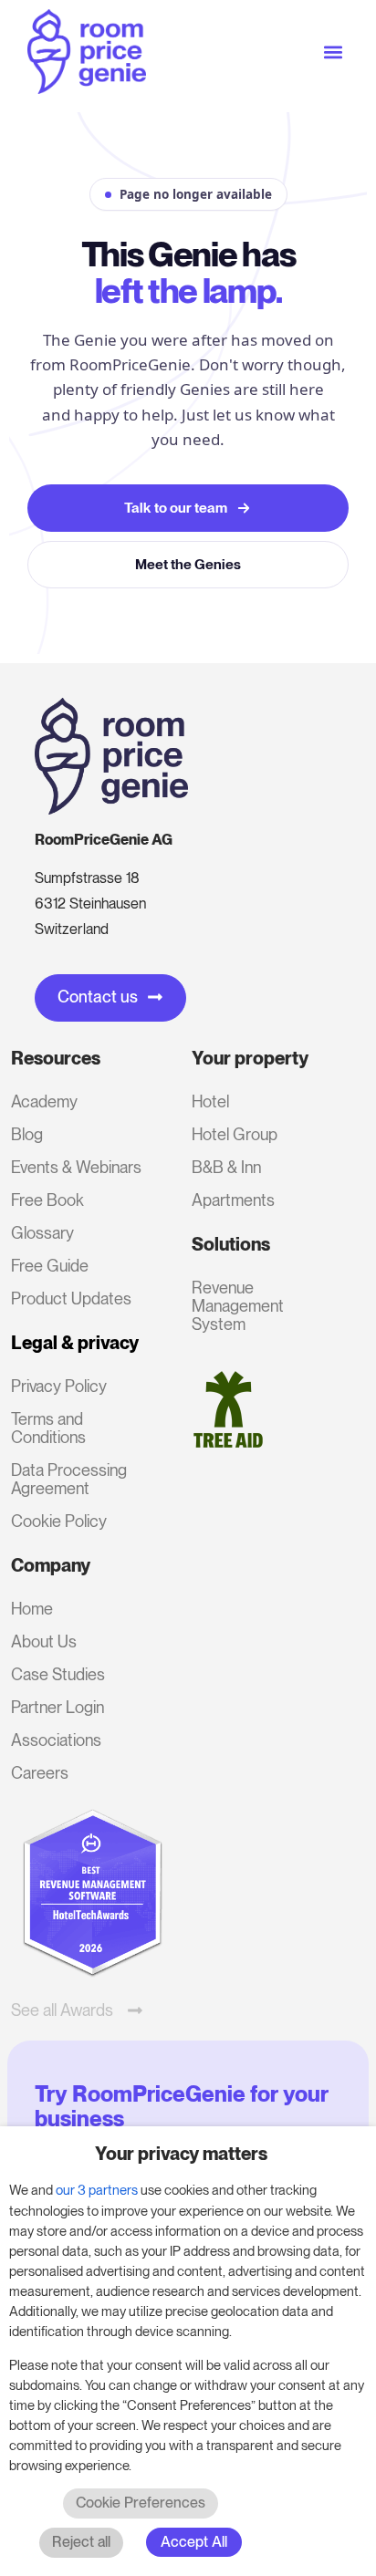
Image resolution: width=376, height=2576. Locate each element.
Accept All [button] (194, 2542)
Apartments (233, 1200)
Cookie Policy (59, 1521)
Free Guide (50, 1266)
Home (32, 1609)
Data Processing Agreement (69, 1479)
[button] (334, 52)
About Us (44, 1641)
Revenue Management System (238, 1306)
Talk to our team (176, 508)
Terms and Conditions (48, 1428)
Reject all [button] (81, 2542)
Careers (40, 1773)
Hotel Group (235, 1134)
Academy (44, 1101)
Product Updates (71, 1298)
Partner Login (57, 1707)
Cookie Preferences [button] (141, 2503)
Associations (56, 1740)
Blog (27, 1134)
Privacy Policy (59, 1386)
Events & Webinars (76, 1167)
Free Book (47, 1200)
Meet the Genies (188, 564)
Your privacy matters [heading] (181, 2154)
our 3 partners (97, 2190)
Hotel (210, 1101)
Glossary (42, 1233)
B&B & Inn (226, 1167)
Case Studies (58, 1674)
